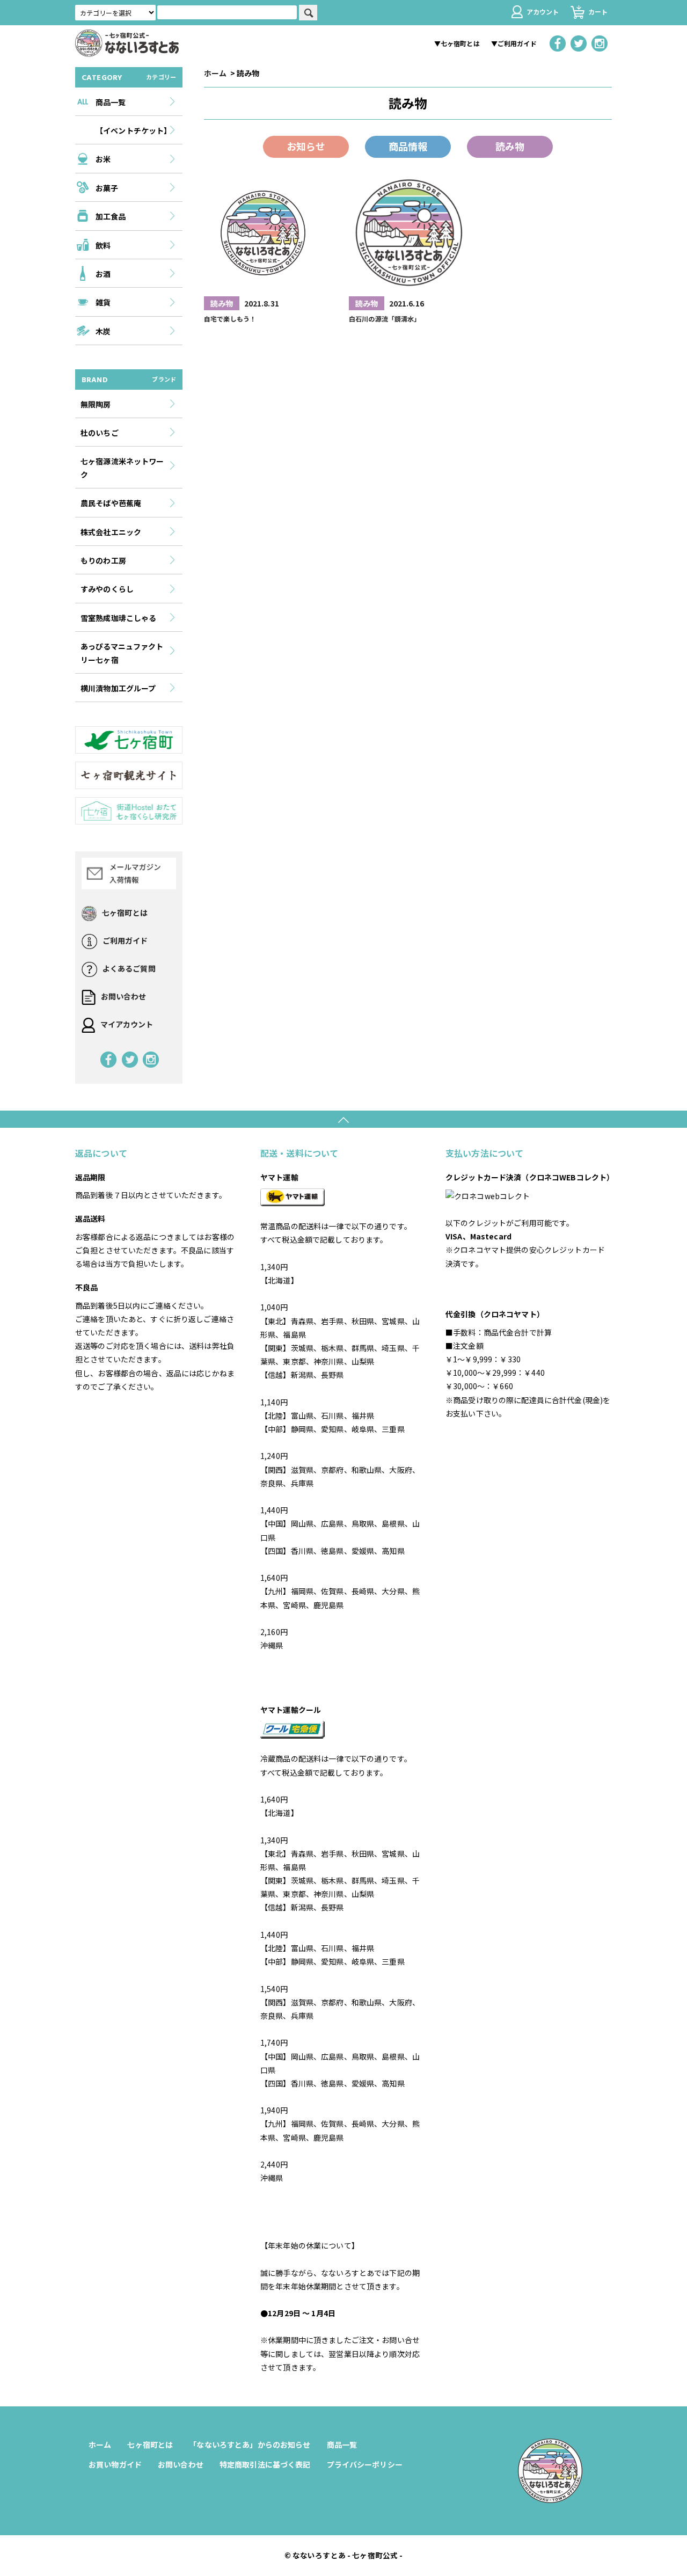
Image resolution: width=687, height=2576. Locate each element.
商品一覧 (342, 2444)
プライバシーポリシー (365, 2464)
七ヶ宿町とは (125, 913)
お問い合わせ (124, 996)
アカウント (543, 12)
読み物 (510, 146)
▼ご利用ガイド (514, 43)
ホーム (215, 73)
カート (598, 12)
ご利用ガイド (125, 940)
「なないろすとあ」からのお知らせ (250, 2444)
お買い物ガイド (115, 2464)
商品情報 (408, 146)
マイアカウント (127, 1024)
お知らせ (306, 146)
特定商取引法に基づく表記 (265, 2464)
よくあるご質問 (129, 968)
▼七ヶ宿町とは (457, 43)
